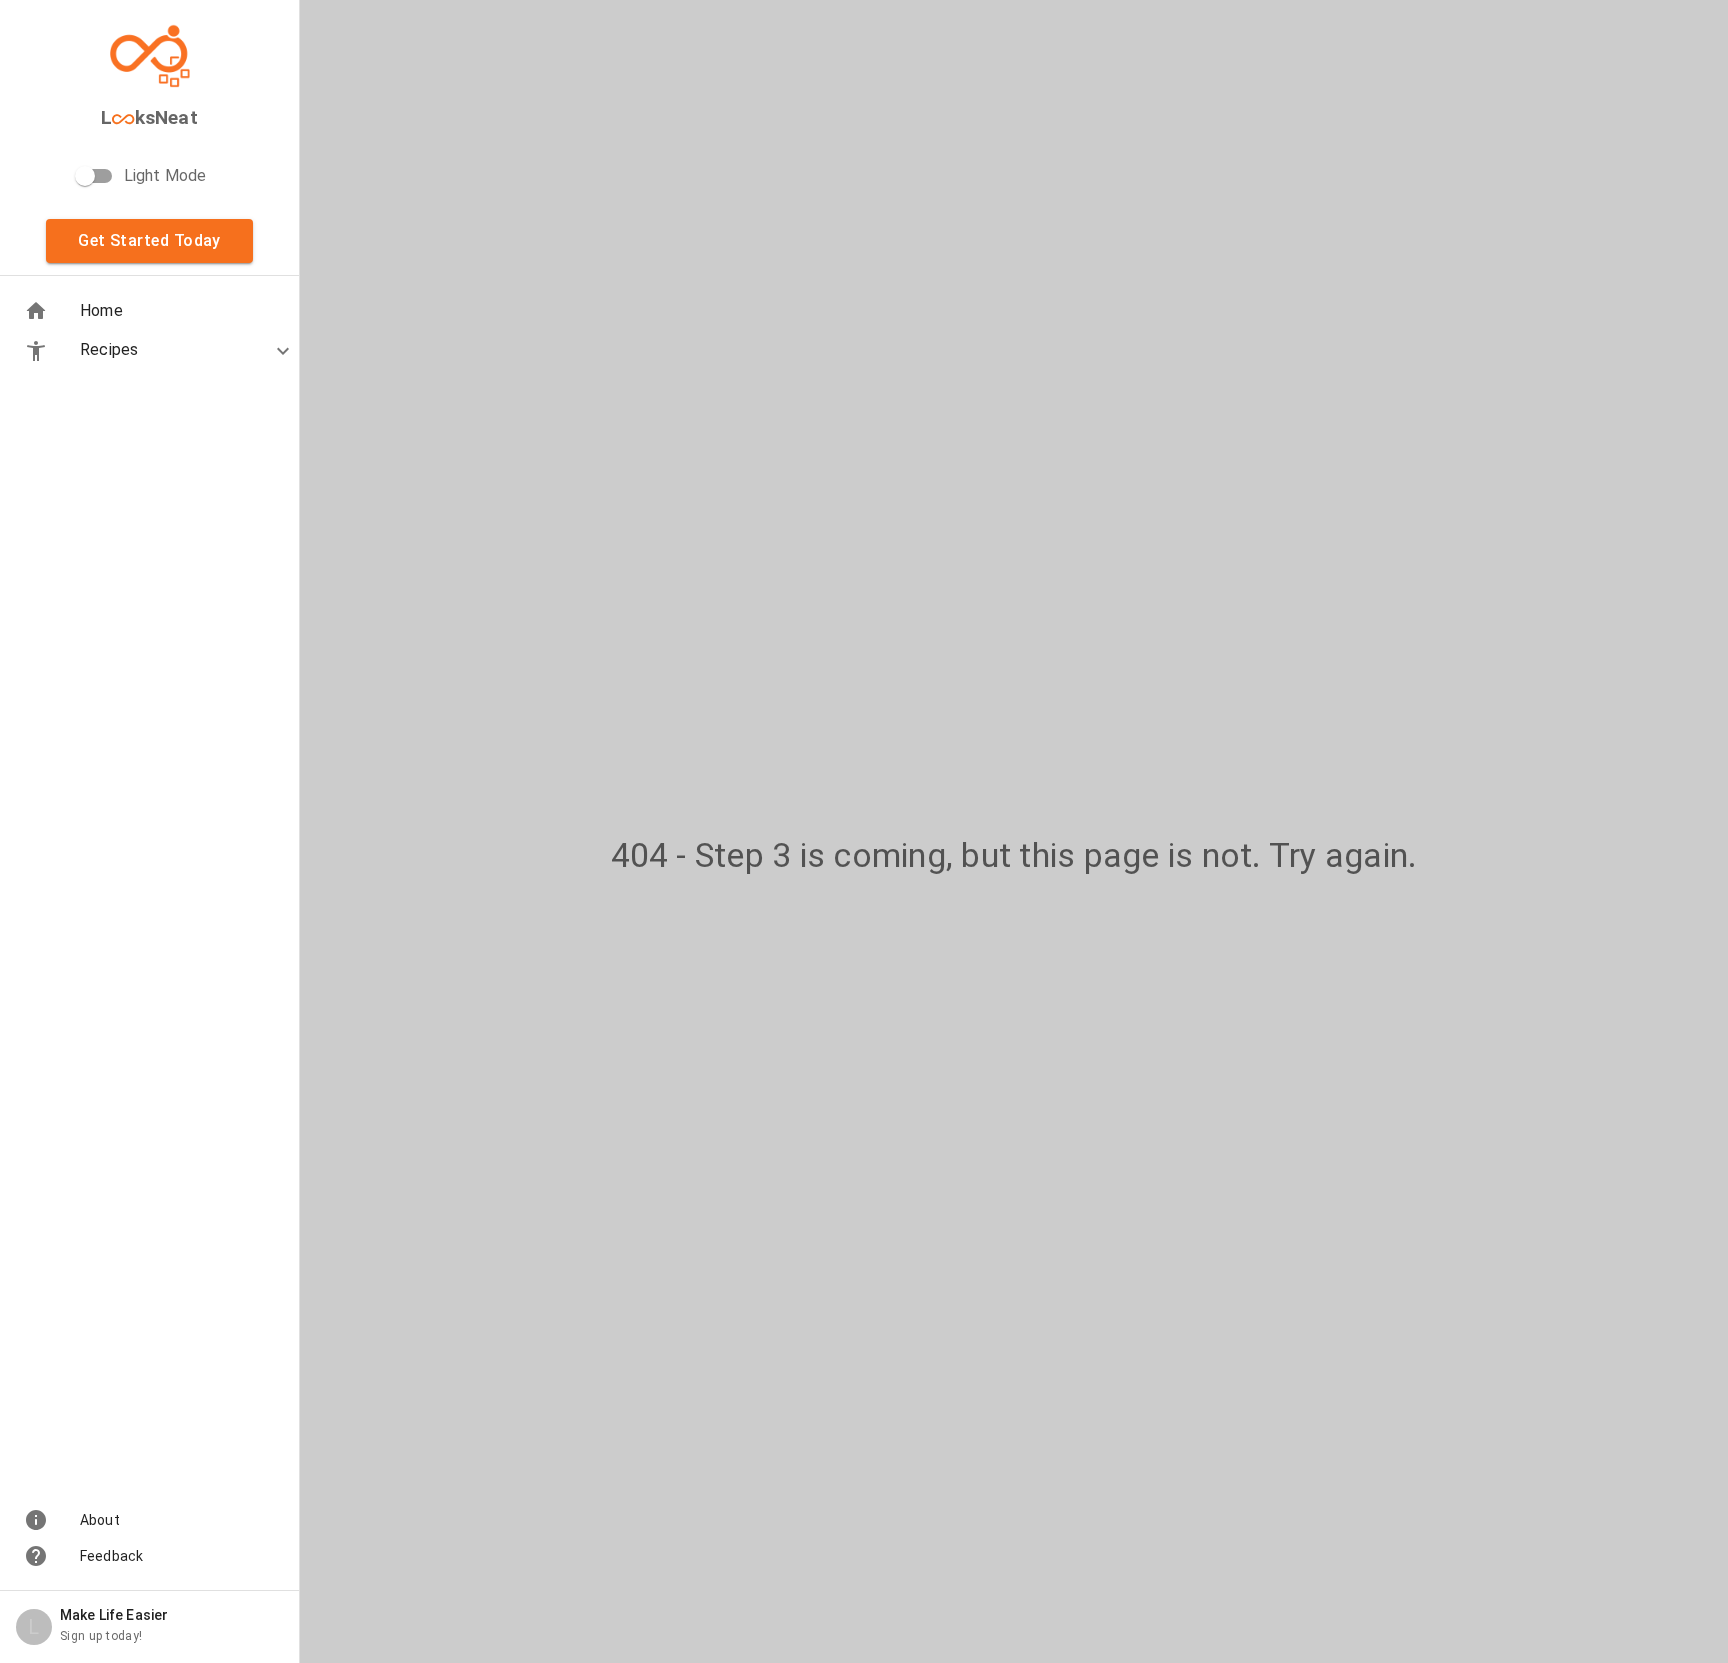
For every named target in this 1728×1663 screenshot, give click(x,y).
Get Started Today (149, 240)
